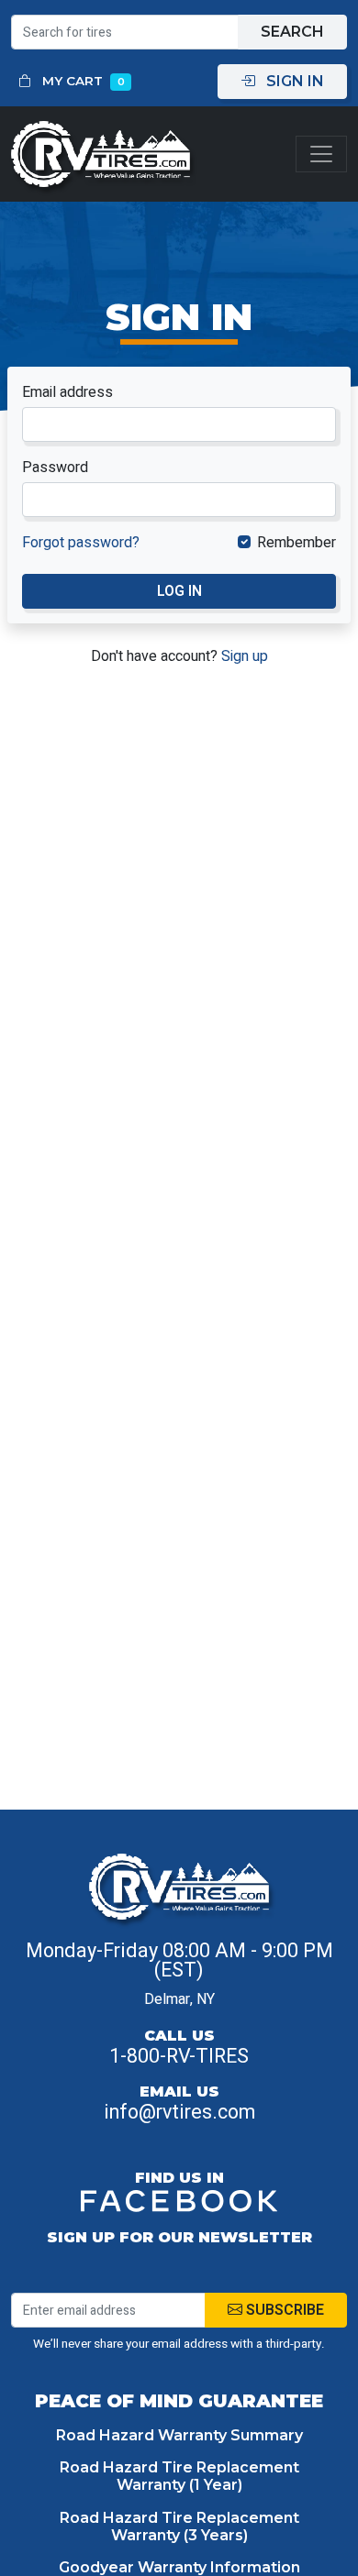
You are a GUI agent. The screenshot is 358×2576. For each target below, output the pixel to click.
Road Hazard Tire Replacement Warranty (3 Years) (179, 2526)
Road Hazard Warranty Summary (179, 2435)
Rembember (296, 543)
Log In (179, 591)
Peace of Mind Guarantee (179, 2401)
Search (292, 32)
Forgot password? (81, 543)
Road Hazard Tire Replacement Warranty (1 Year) (179, 2476)
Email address (67, 392)
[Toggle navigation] (321, 154)
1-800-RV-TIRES (179, 2056)
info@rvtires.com (179, 2112)
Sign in (293, 81)
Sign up (245, 656)
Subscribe (283, 2310)
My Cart (82, 81)
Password (55, 468)
